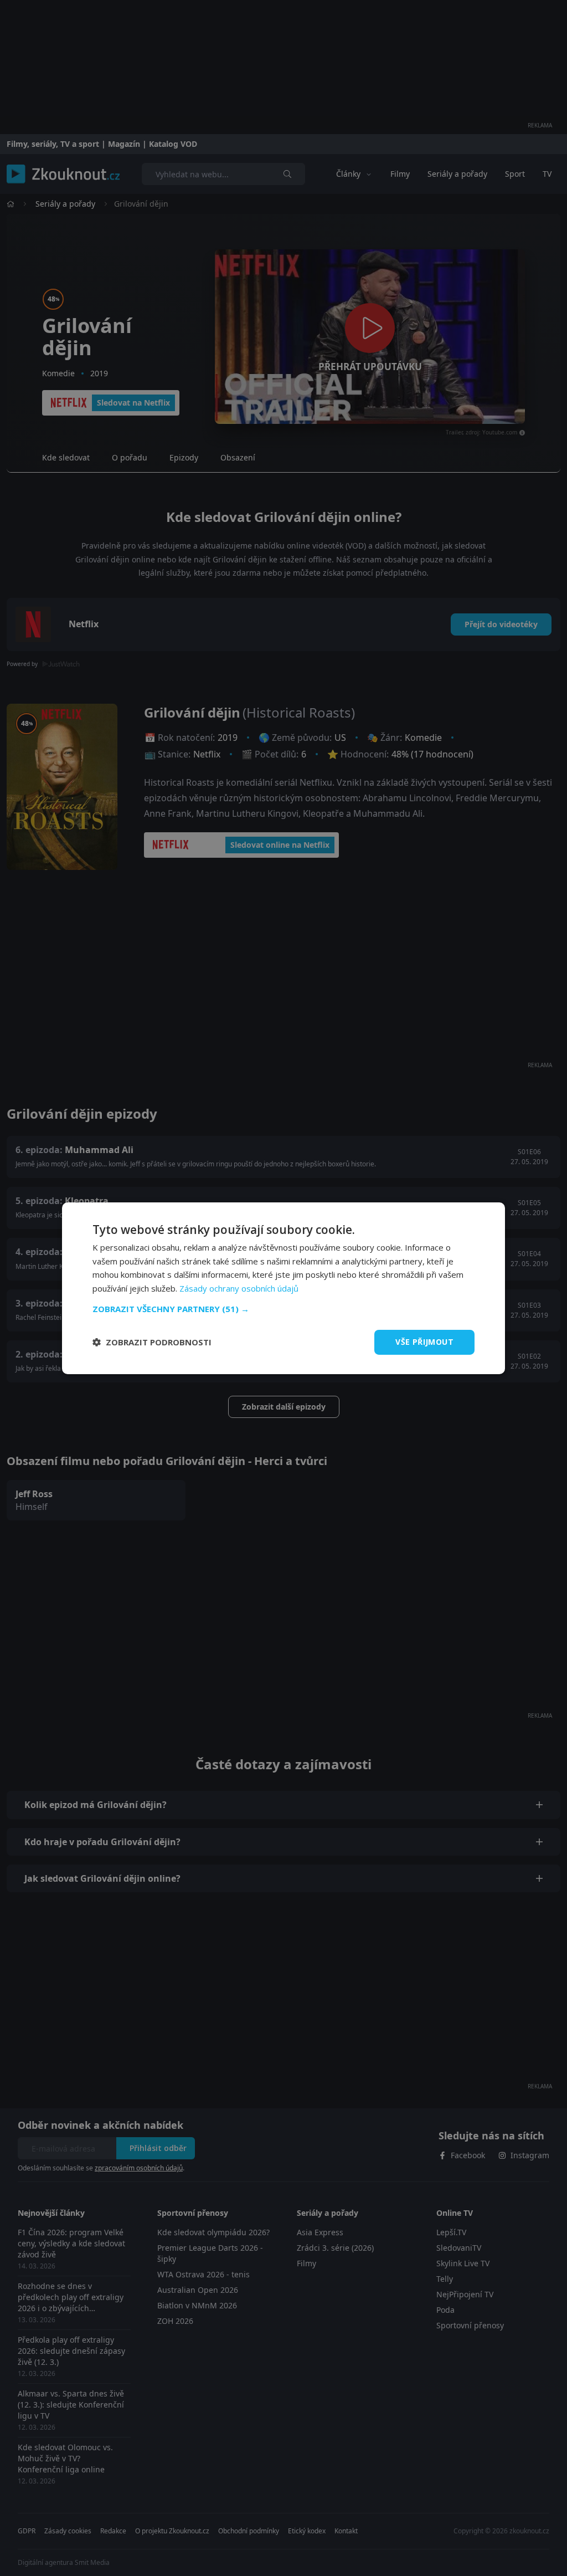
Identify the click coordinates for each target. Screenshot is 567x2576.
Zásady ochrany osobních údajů (239, 1288)
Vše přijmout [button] (424, 1342)
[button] (283, 1309)
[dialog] (283, 1288)
